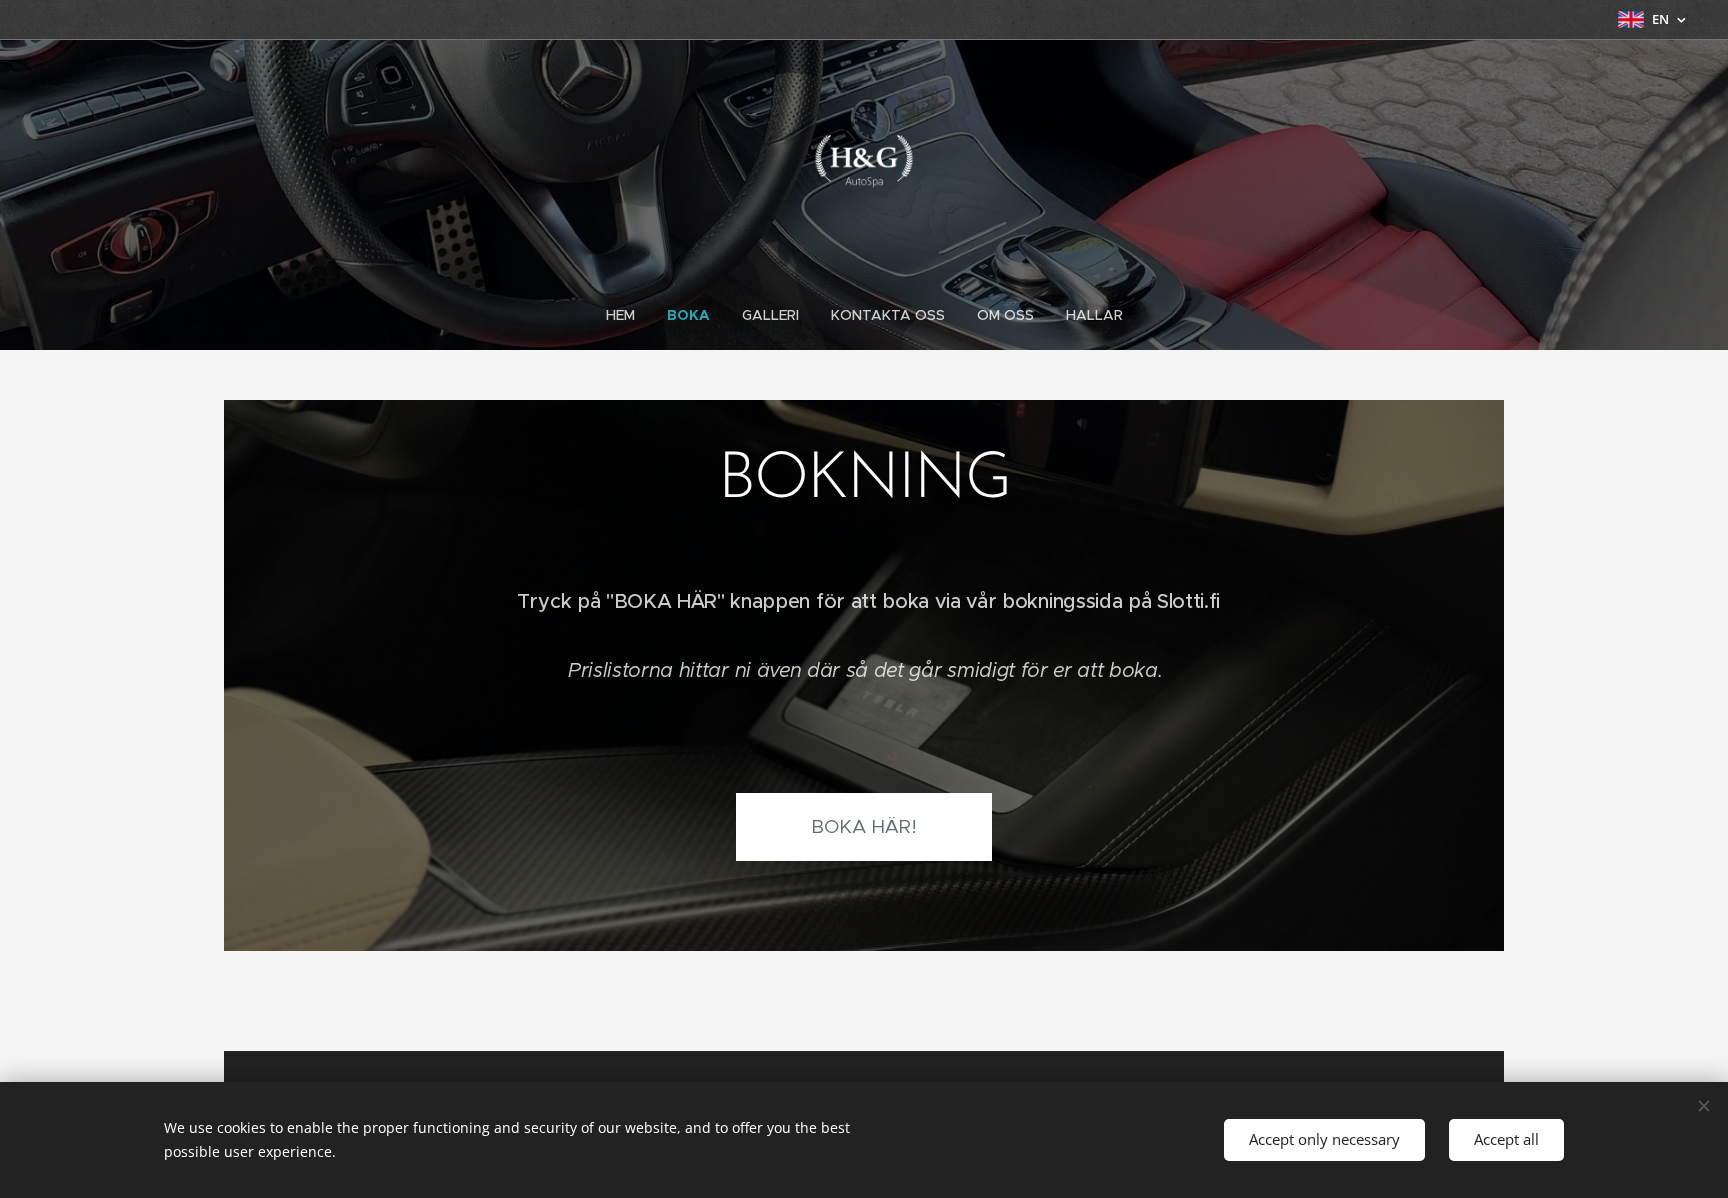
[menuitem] (628, 315)
